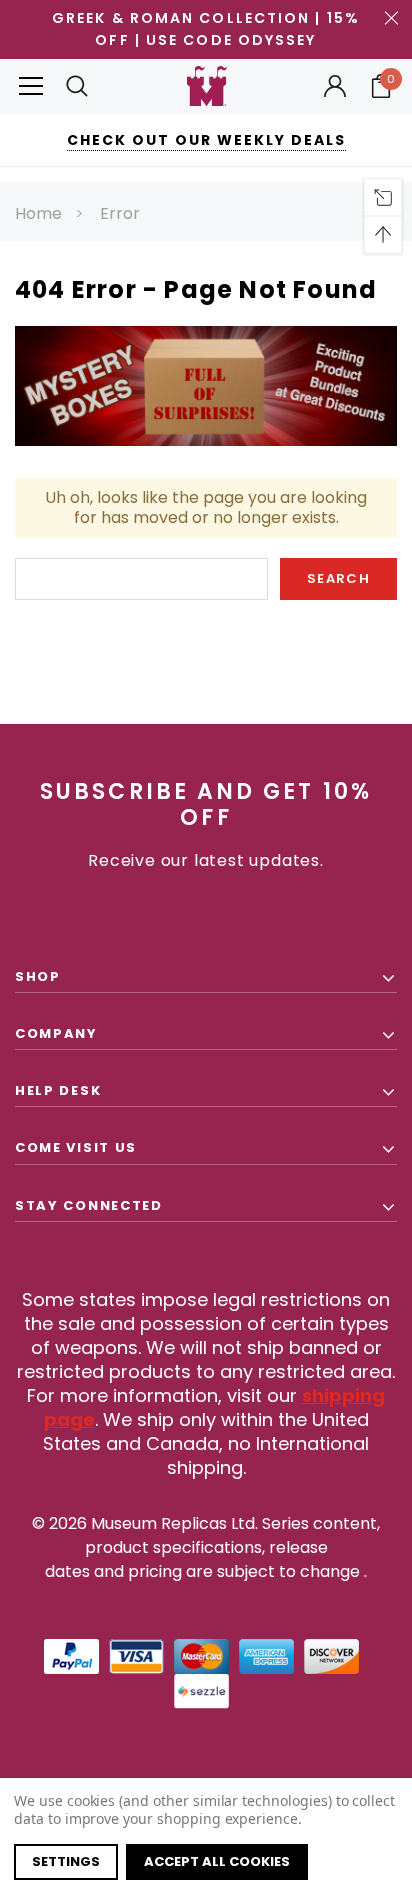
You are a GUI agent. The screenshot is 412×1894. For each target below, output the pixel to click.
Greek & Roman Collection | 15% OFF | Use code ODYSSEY (206, 29)
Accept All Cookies (217, 1861)
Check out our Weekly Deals (206, 140)
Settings (66, 1861)
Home (38, 213)
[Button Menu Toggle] (31, 86)
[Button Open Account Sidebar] (335, 86)
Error (120, 213)
